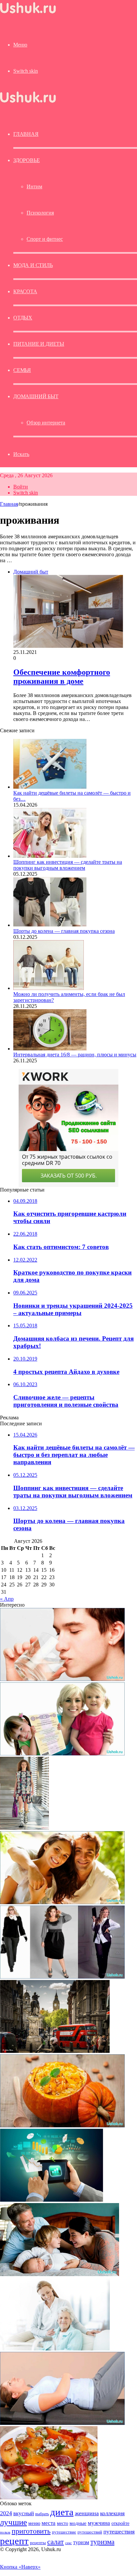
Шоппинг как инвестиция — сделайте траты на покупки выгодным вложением (68, 865)
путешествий (90, 2532)
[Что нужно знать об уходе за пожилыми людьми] (55, 2349)
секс (68, 2543)
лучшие (13, 2522)
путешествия (119, 2532)
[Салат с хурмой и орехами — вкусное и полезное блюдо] (49, 2497)
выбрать (42, 2514)
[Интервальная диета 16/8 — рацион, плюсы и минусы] (50, 1049)
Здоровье (26, 160)
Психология (40, 213)
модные (78, 2523)
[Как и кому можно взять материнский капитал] (62, 1754)
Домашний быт (36, 396)
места (49, 2523)
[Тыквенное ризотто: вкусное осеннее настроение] (62, 2126)
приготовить (31, 2531)
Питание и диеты (39, 344)
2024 (6, 2513)
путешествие (64, 2532)
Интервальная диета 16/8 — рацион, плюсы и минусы (75, 1055)
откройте (120, 2523)
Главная (9, 504)
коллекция (112, 2513)
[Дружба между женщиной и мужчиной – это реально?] (62, 1902)
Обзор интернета (46, 423)
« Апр (7, 1599)
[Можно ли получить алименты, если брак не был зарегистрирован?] (49, 988)
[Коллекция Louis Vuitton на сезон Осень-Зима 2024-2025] (24, 1828)
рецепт (14, 2541)
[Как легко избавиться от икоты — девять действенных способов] (62, 1679)
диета (62, 2512)
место (63, 2523)
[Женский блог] (28, 13)
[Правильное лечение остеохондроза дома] (62, 2423)
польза (5, 2532)
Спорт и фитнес (45, 239)
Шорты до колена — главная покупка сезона (64, 931)
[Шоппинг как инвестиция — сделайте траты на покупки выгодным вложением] (50, 856)
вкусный (24, 2513)
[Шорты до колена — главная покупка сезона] (50, 925)
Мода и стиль (33, 265)
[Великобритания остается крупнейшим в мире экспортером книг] (55, 2051)
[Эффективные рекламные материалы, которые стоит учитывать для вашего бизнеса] (52, 2200)
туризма (102, 2542)
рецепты (38, 2543)
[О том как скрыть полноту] (62, 1977)
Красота (25, 291)
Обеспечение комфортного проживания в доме (62, 677)
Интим (34, 186)
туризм (81, 2542)
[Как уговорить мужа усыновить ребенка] (60, 2274)
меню (34, 2523)
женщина (87, 2513)
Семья (22, 370)
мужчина (99, 2523)
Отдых (23, 318)
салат (56, 2542)
